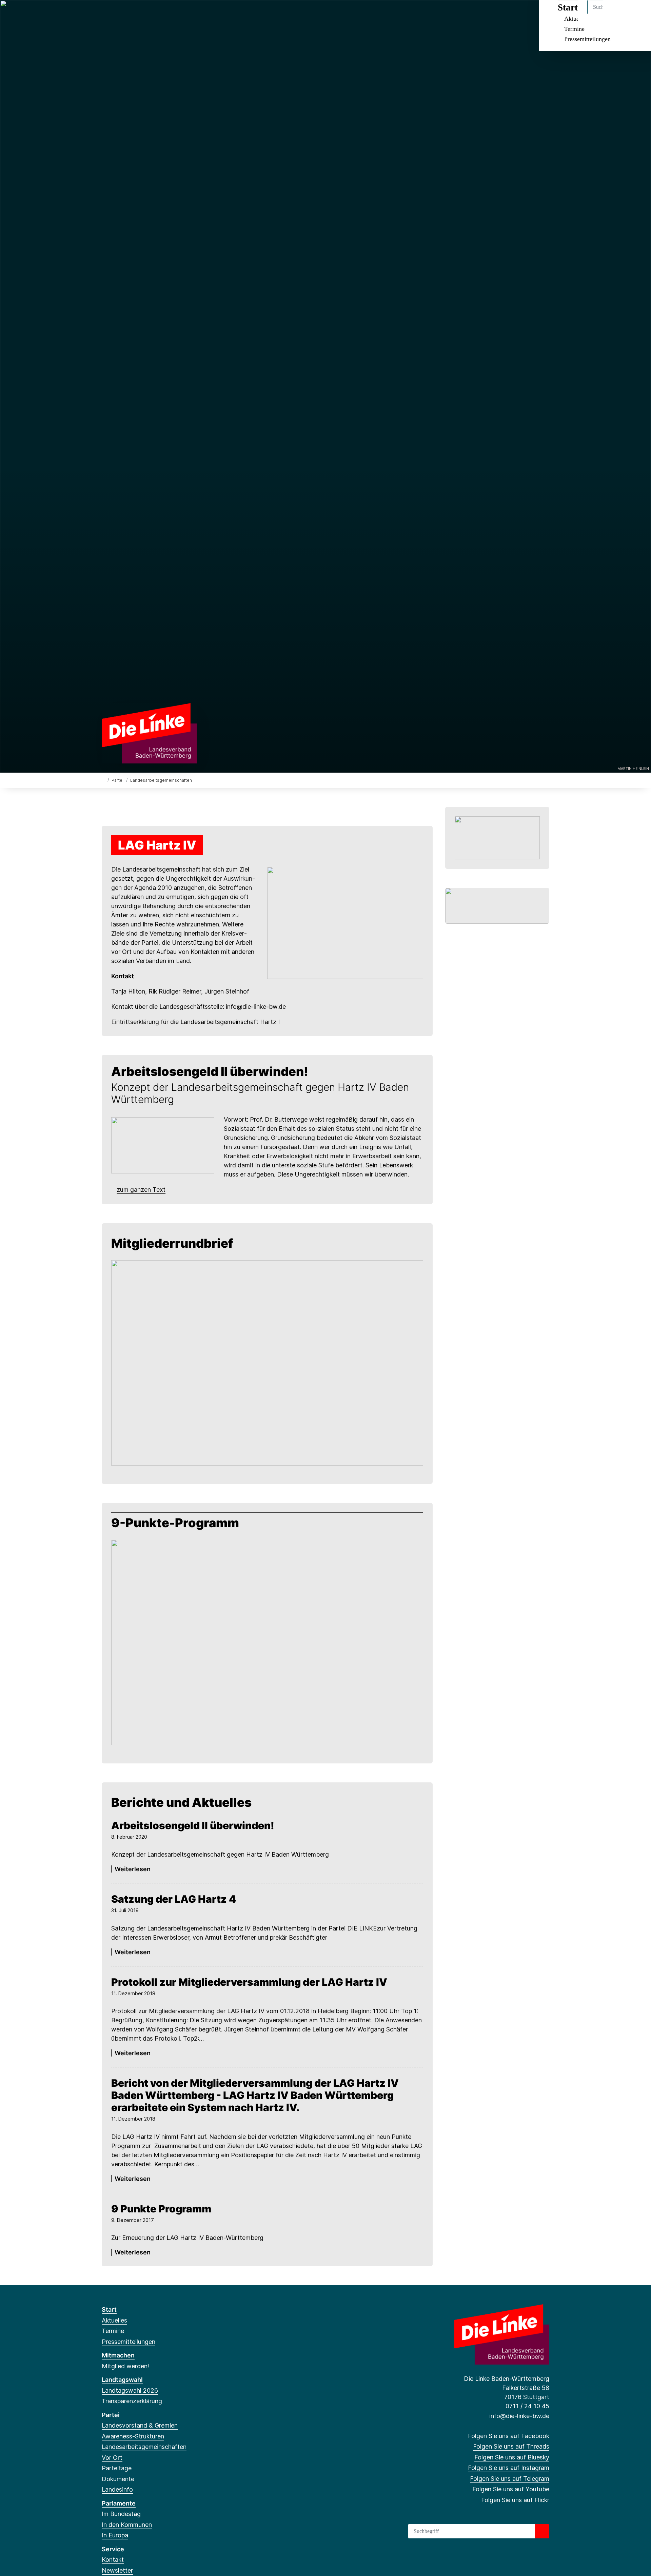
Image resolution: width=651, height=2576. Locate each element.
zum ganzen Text (141, 1190)
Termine (574, 29)
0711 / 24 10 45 (527, 2406)
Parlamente (119, 2503)
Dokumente (118, 2479)
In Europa (115, 2535)
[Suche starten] (542, 2531)
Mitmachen (118, 2355)
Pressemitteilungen (587, 39)
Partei (117, 780)
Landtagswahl (122, 2380)
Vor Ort (112, 2458)
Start (109, 2309)
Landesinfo (117, 2489)
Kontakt (113, 2560)
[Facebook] (105, 14)
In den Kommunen (127, 2525)
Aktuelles (114, 2320)
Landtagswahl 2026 (130, 2390)
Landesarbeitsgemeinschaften (161, 780)
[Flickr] (172, 14)
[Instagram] (139, 14)
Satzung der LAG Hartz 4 (174, 1899)
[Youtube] (161, 14)
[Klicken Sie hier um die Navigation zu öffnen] (637, 14)
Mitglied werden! (125, 2366)
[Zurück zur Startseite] (149, 733)
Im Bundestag (121, 2514)
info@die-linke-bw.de (519, 2416)
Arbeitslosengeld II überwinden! (193, 1825)
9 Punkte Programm (161, 2209)
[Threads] (116, 14)
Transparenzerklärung (132, 2401)
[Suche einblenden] (617, 14)
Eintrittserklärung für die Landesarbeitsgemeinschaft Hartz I (195, 1022)
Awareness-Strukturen (133, 2436)
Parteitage (117, 2468)
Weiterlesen (133, 1869)
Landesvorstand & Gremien (140, 2425)
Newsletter (117, 2570)
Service (113, 2549)
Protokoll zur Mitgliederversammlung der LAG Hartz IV (249, 1982)
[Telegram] (150, 14)
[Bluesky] (128, 14)
